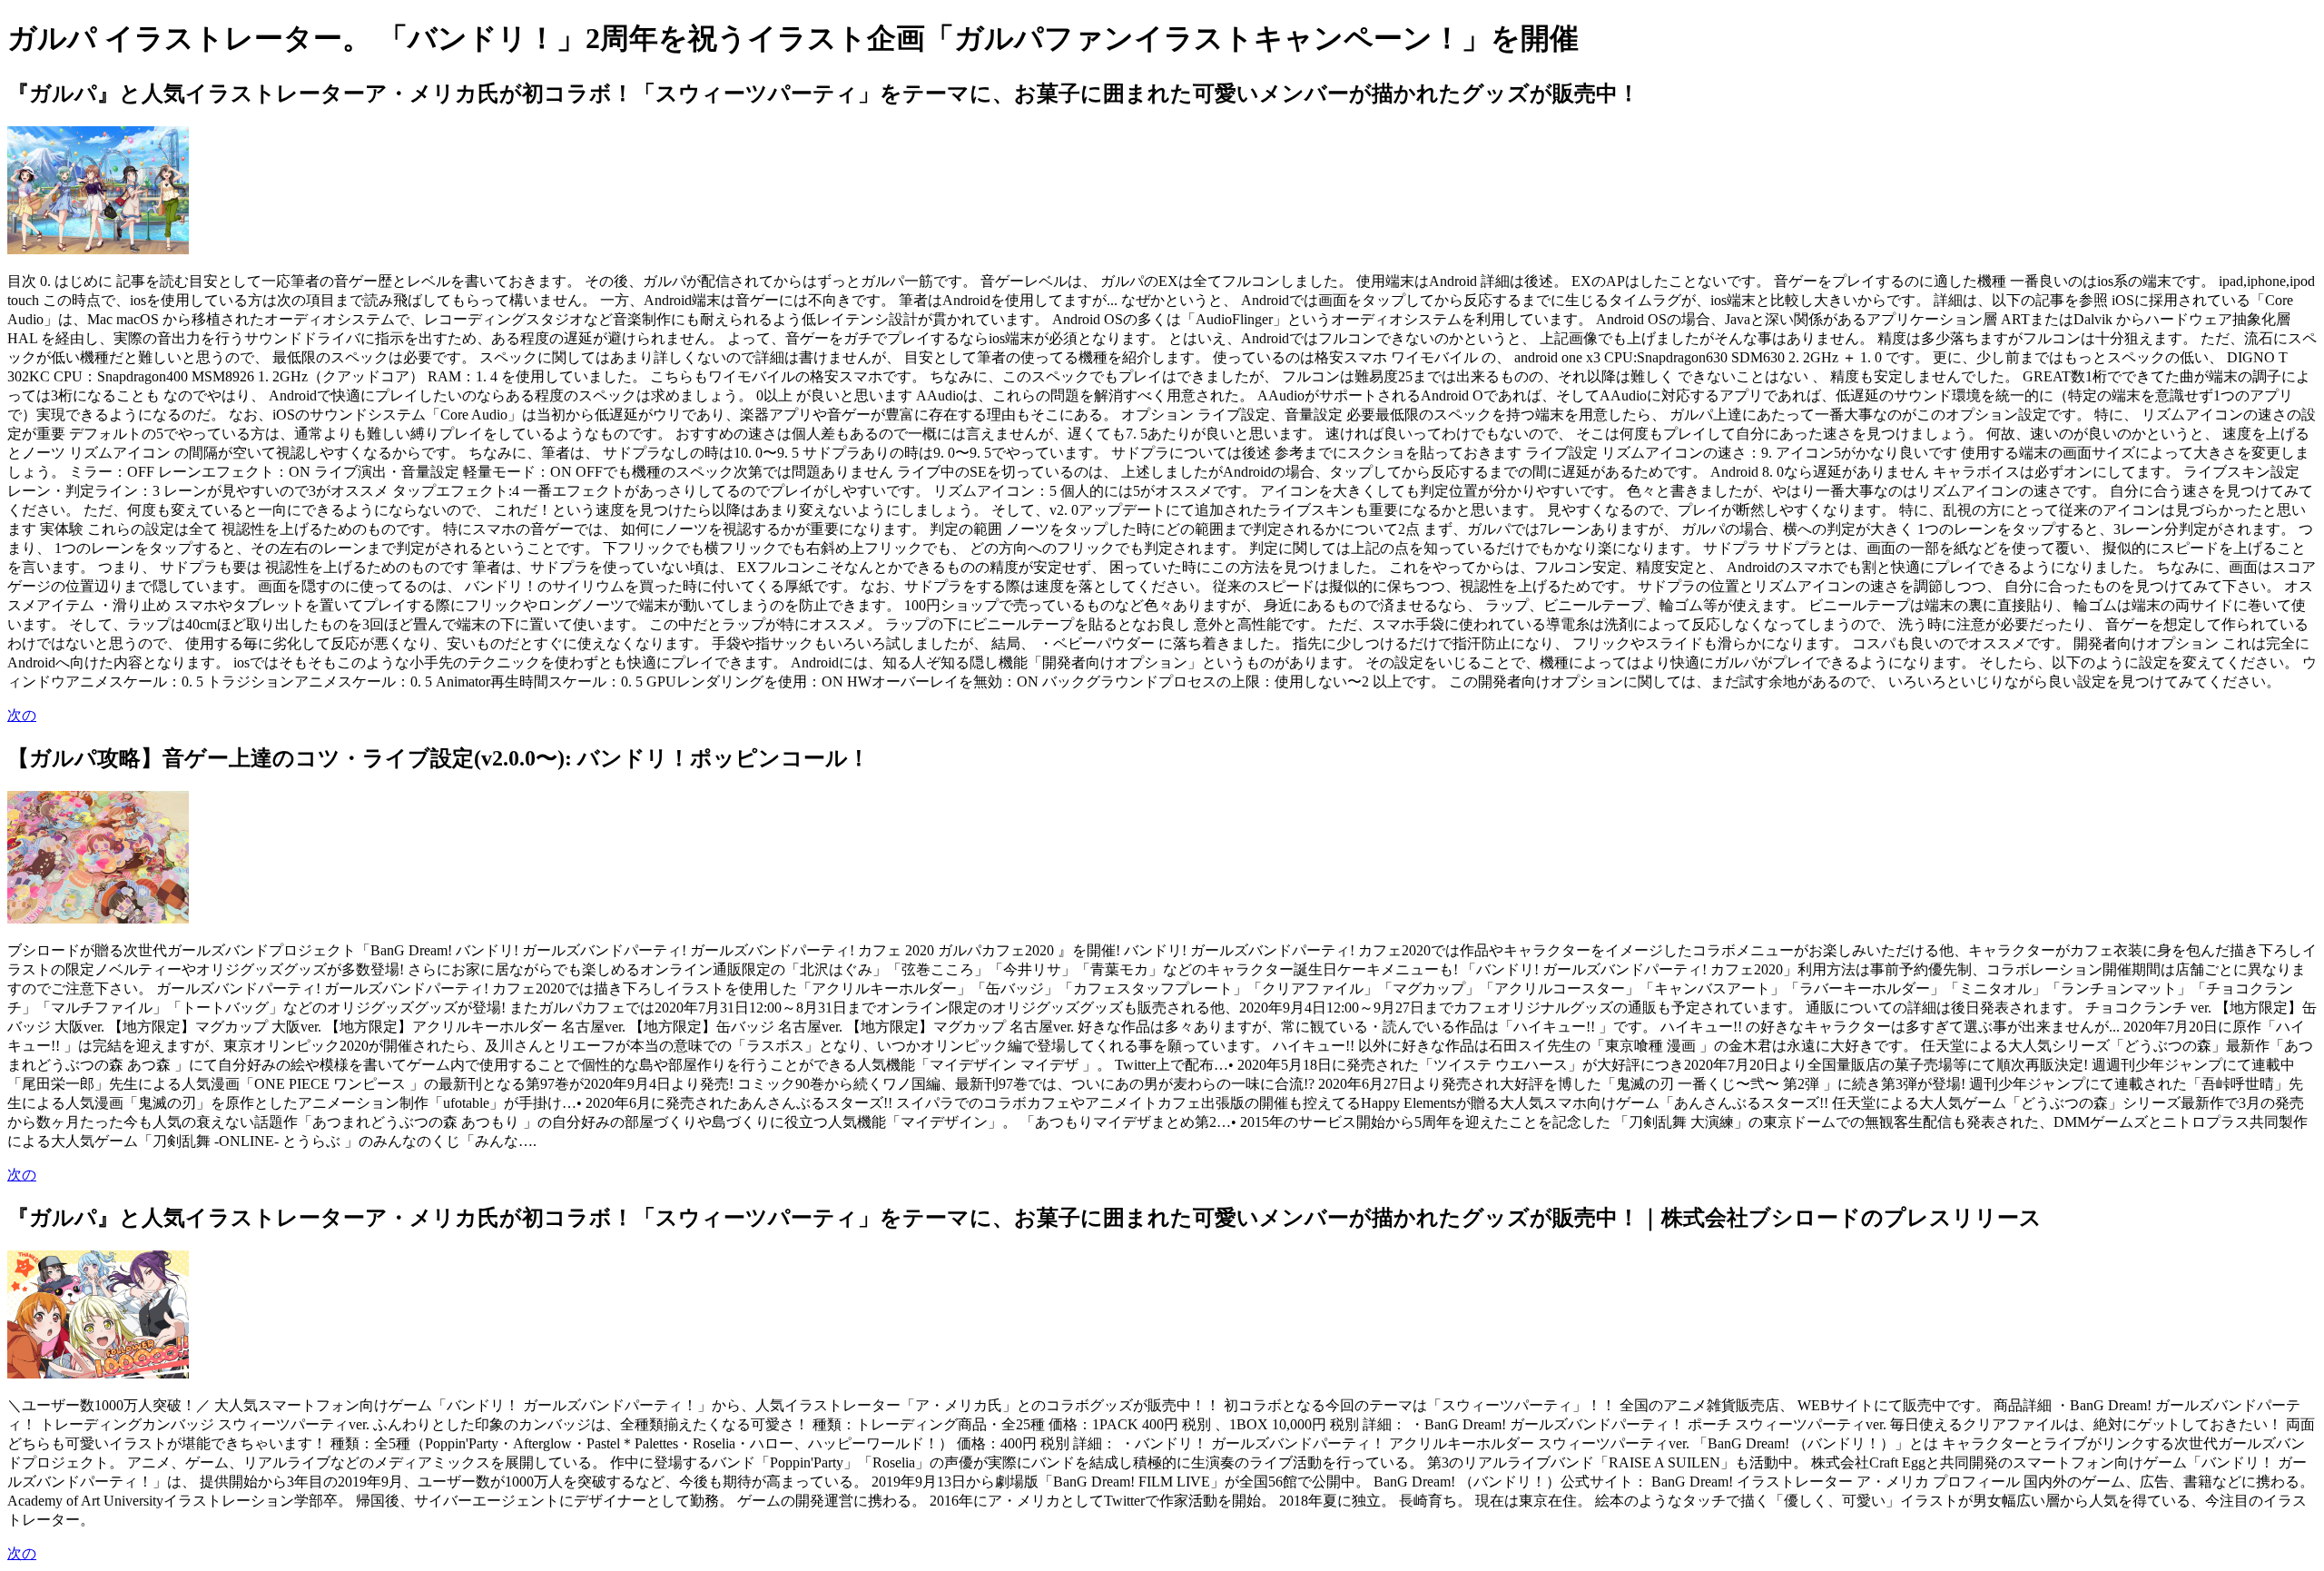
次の (22, 715)
